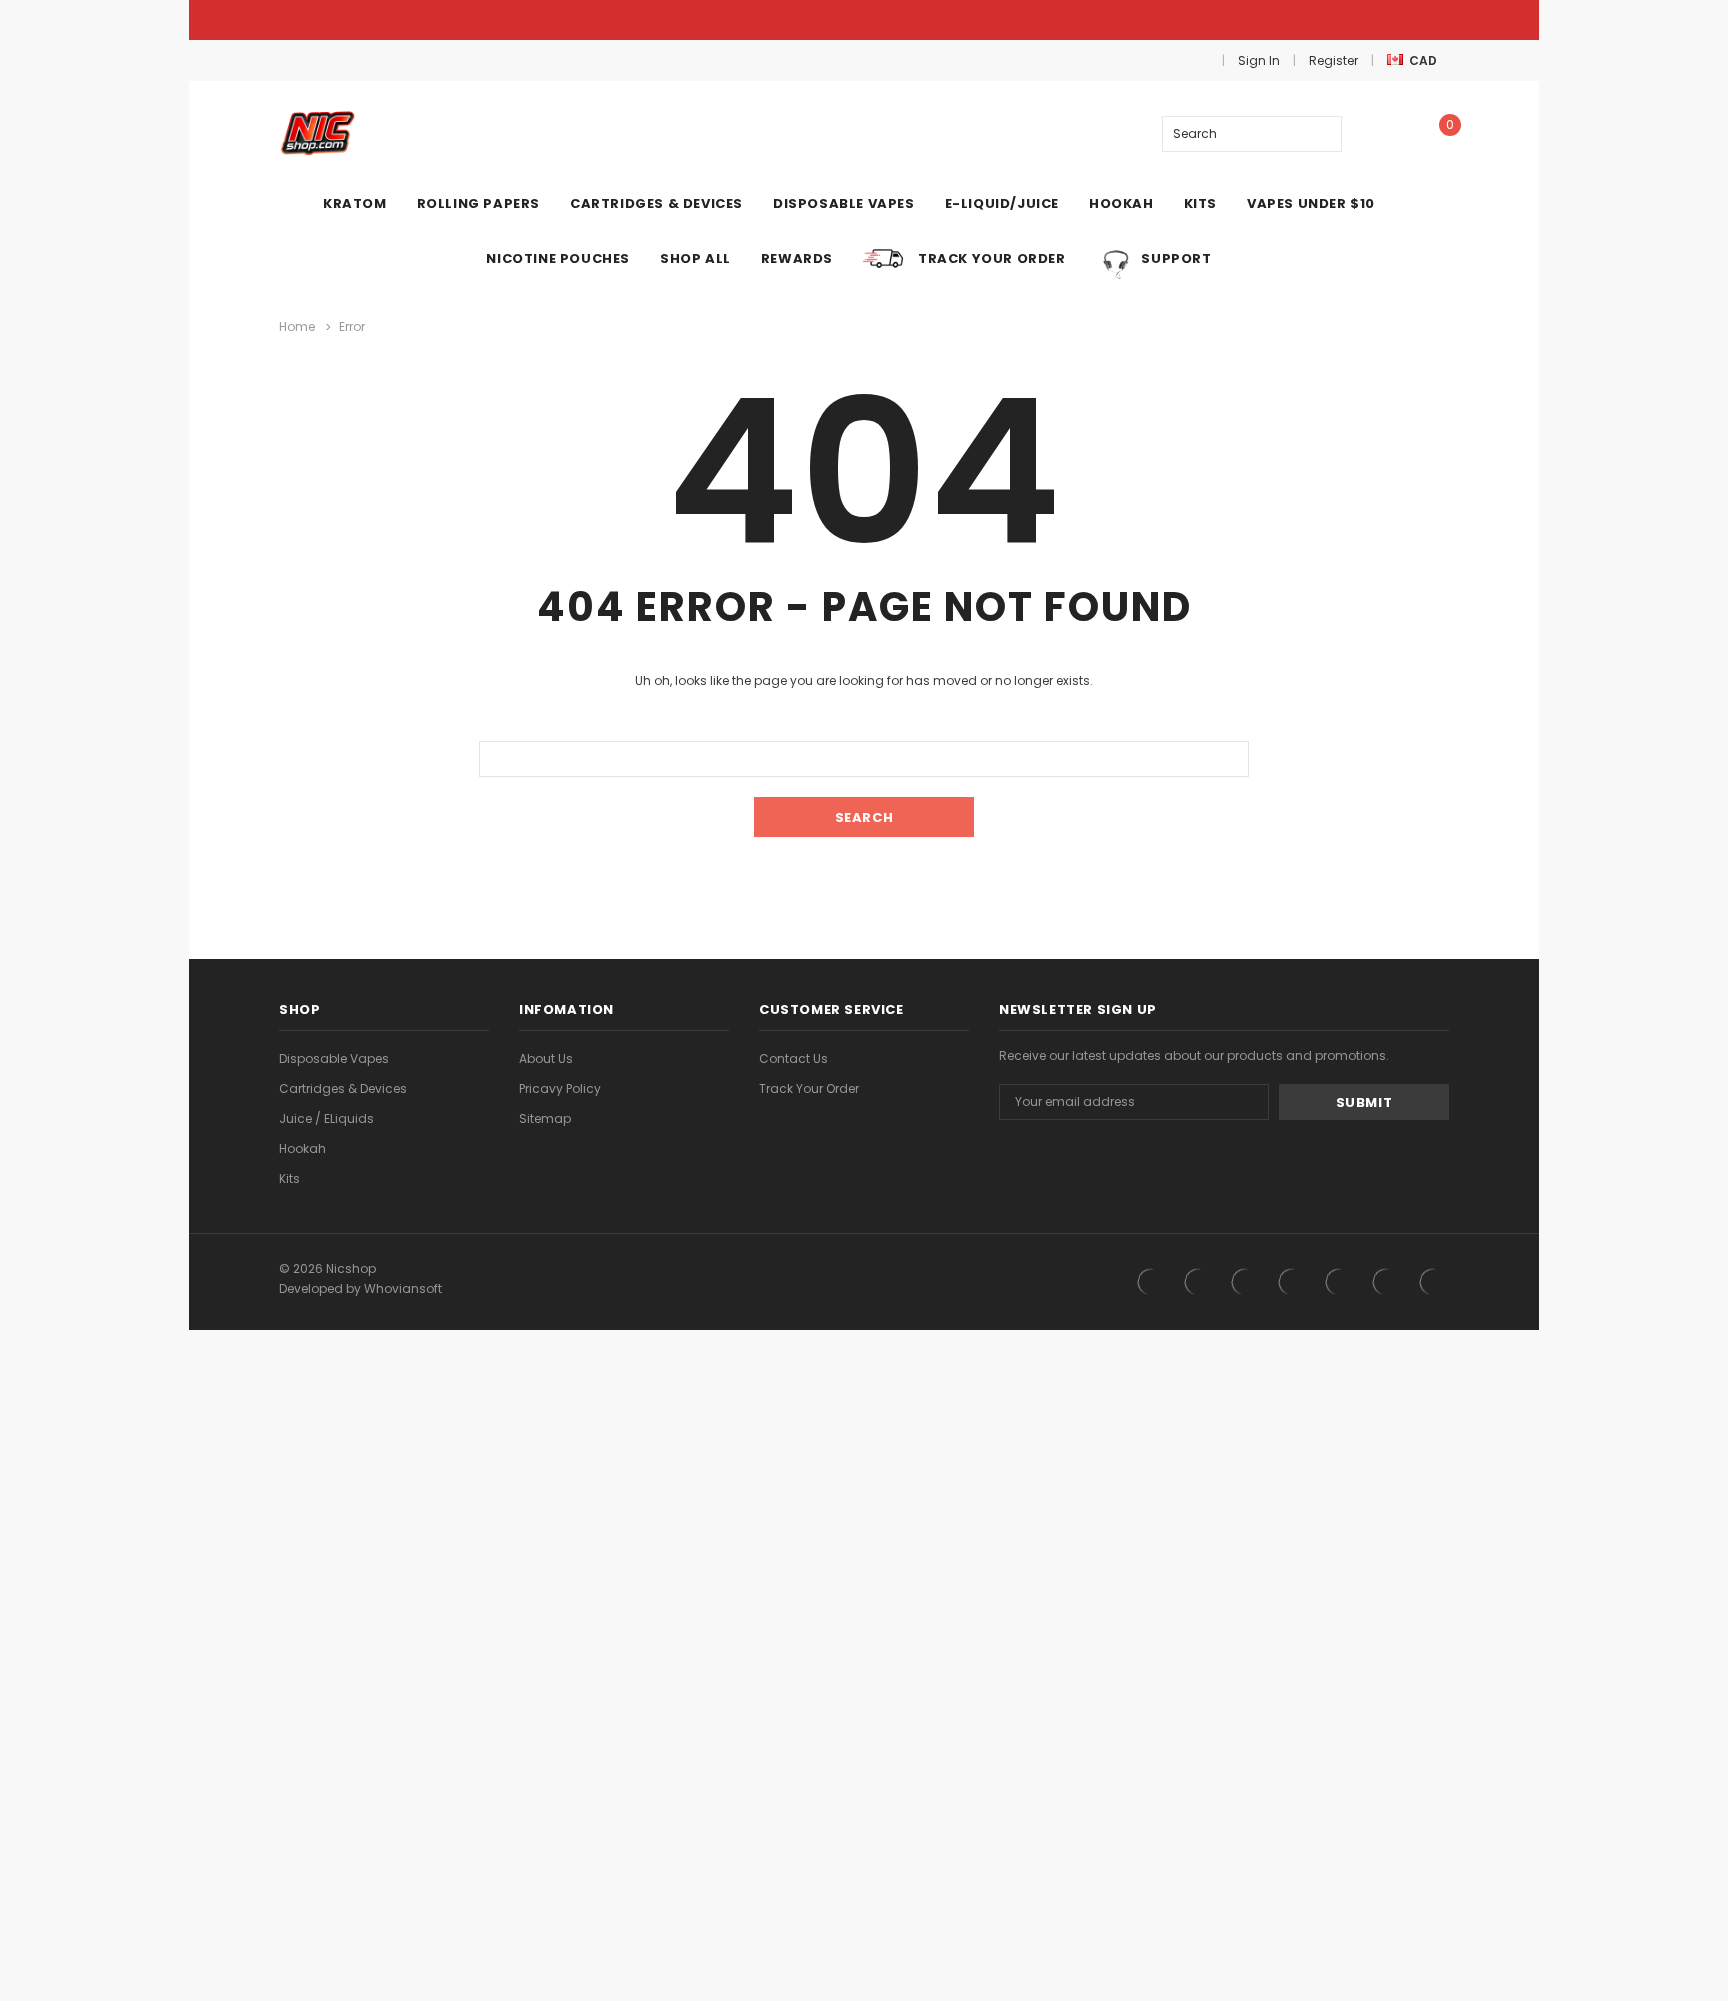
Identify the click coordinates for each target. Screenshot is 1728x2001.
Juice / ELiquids (326, 1118)
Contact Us (793, 1058)
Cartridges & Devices (343, 1088)
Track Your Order (809, 1088)
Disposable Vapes (334, 1058)
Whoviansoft (403, 1288)
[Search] (1323, 134)
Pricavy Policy (560, 1088)
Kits (289, 1178)
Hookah (302, 1148)
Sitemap (545, 1118)
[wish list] (1383, 133)
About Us (546, 1058)
